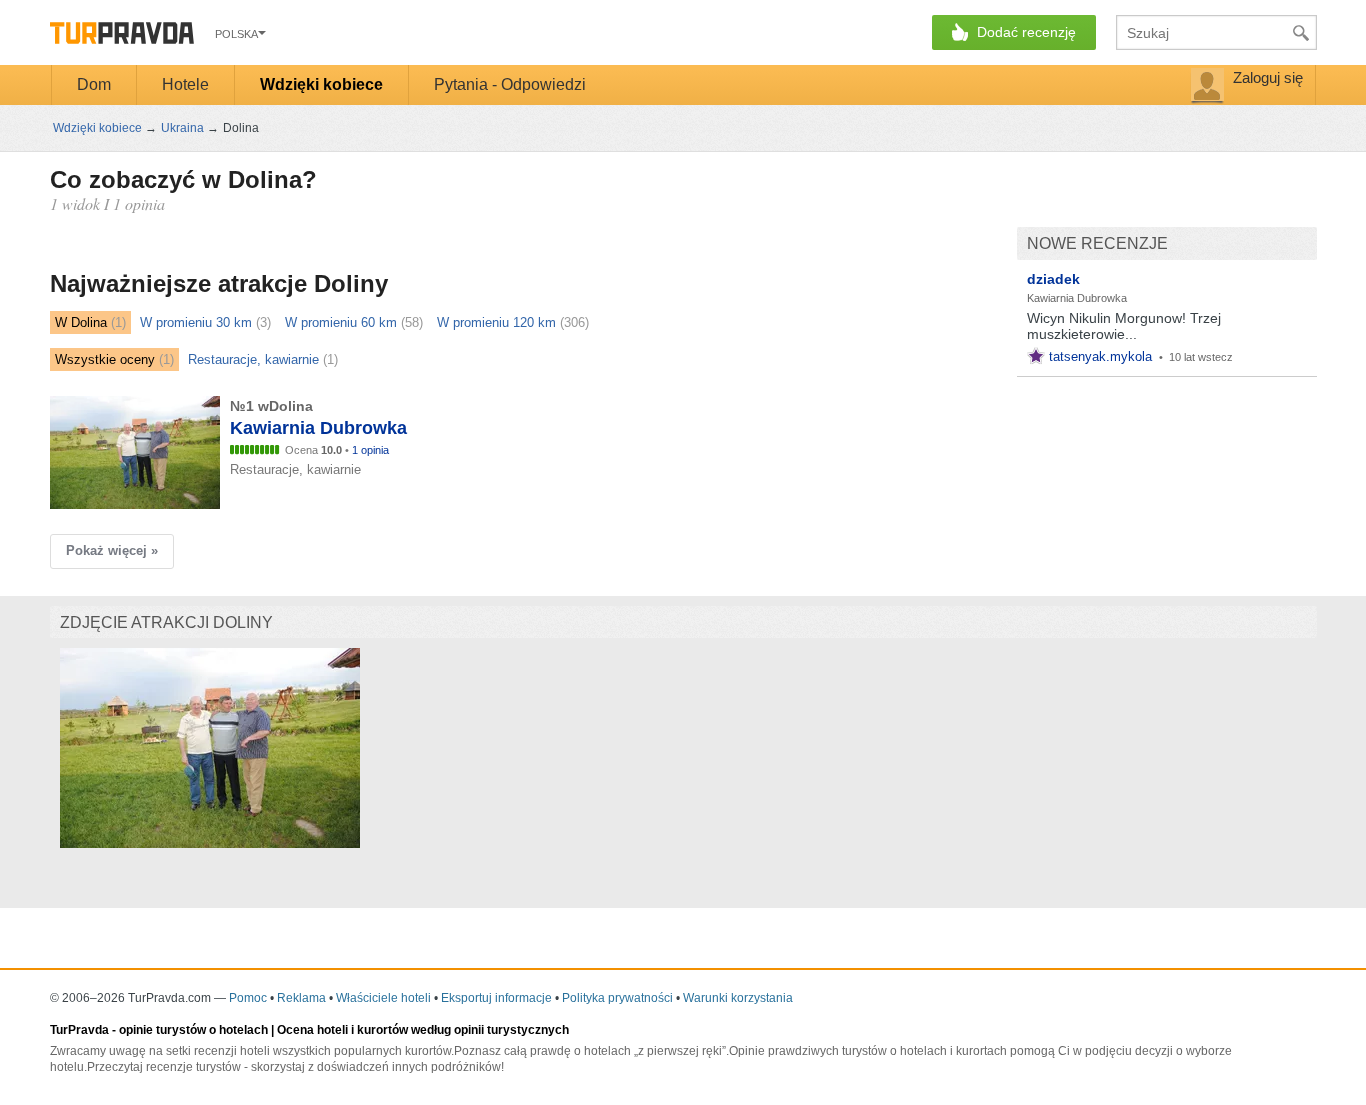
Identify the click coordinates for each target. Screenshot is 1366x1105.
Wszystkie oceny (105, 359)
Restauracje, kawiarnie (253, 359)
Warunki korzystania (738, 998)
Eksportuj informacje (496, 998)
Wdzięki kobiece (321, 84)
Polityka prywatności (617, 998)
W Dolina (81, 322)
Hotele (185, 84)
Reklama (301, 998)
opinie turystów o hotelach (193, 1030)
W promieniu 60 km (341, 322)
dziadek (1053, 279)
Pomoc (248, 998)
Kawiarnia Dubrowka (1077, 298)
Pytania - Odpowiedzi (510, 84)
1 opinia (370, 450)
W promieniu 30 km (196, 322)
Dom (94, 84)
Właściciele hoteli (383, 998)
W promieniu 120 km (496, 322)
